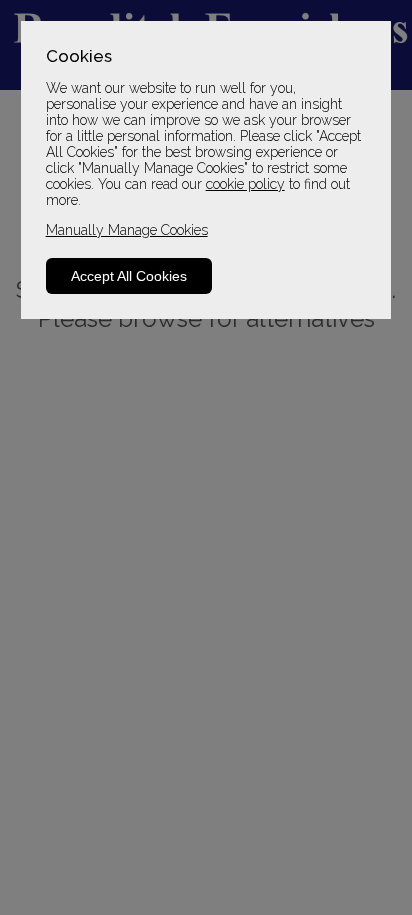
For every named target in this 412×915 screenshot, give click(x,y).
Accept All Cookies (129, 276)
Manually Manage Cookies (127, 230)
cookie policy (245, 184)
